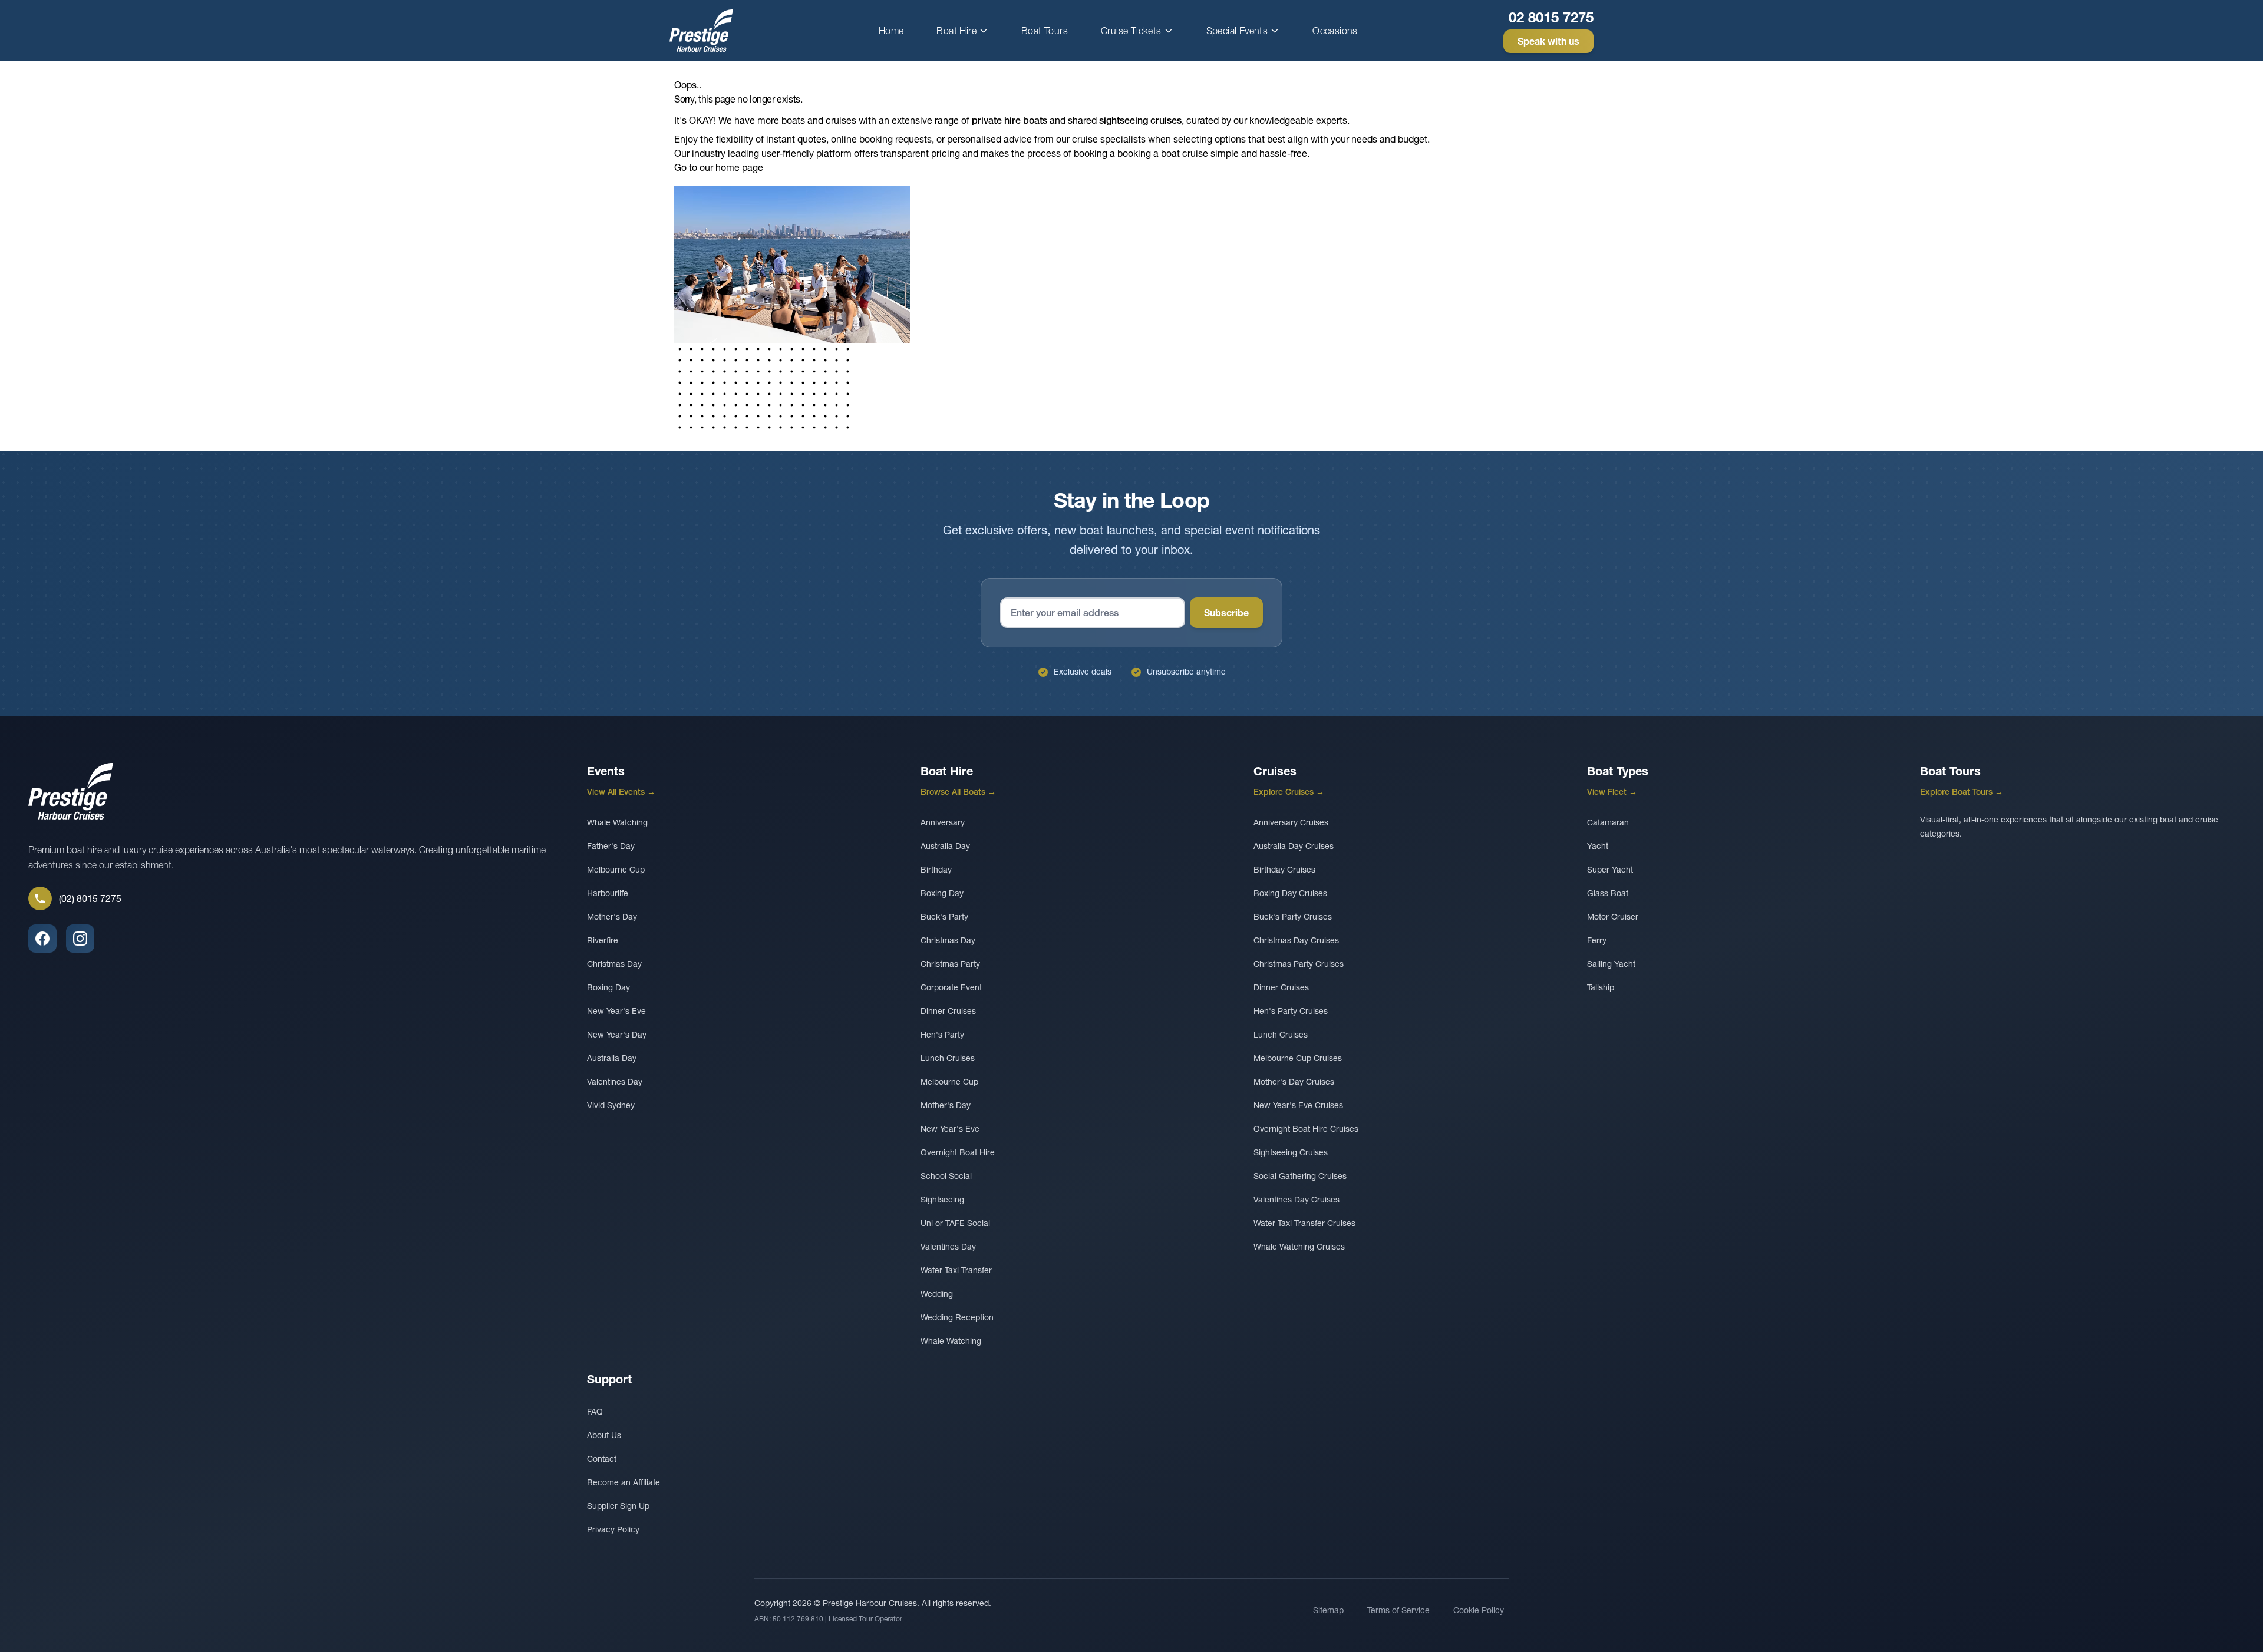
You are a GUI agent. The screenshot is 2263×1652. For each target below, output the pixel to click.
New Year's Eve (616, 1011)
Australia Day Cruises (1294, 846)
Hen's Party (942, 1035)
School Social (946, 1176)
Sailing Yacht (1611, 964)
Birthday (936, 870)
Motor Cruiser (1613, 917)
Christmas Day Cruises (1296, 940)
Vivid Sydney (611, 1105)
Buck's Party (944, 917)
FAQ (595, 1412)
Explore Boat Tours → (1962, 792)
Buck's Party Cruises (1293, 917)
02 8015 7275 (1551, 17)
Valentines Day (615, 1082)
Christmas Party (950, 964)
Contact (602, 1459)
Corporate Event (951, 987)
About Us (604, 1435)
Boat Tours (1045, 31)
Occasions (1335, 31)
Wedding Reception (957, 1317)
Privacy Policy (613, 1529)
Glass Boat (1608, 893)
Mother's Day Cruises (1294, 1082)
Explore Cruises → (1289, 792)
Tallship (1601, 987)
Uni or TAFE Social (955, 1223)
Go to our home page (719, 167)
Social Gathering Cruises (1300, 1176)
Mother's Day (612, 917)
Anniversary (943, 822)
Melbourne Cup (616, 870)
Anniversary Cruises (1291, 822)
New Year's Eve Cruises (1298, 1105)
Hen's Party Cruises (1291, 1011)
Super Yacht (1610, 870)
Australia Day (612, 1058)
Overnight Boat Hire (958, 1152)
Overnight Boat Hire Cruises (1306, 1129)
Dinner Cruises (948, 1011)
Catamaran (1608, 822)
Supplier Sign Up (618, 1506)
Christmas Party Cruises (1299, 964)
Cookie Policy (1479, 1610)
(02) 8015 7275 (90, 898)
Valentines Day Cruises (1297, 1200)
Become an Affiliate (624, 1482)
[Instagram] (80, 939)
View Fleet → (1612, 792)
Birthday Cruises (1284, 870)
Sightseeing (942, 1200)
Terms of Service (1398, 1610)
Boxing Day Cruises (1290, 893)
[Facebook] (42, 939)
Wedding (937, 1294)
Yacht (1598, 846)
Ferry (1597, 940)
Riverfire (603, 940)
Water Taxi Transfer (956, 1270)
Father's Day (611, 846)
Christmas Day (614, 964)
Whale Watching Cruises (1299, 1247)
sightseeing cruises (1140, 120)
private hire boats (1010, 120)
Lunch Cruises (948, 1058)
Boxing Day (608, 987)
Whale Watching (617, 822)
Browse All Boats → (958, 792)
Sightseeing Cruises (1291, 1152)
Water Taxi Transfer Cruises (1304, 1223)
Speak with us (1548, 41)
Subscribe (1226, 613)
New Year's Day (617, 1035)
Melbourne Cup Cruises (1298, 1058)
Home (891, 31)
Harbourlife (608, 893)
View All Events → (621, 792)
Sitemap (1328, 1610)
